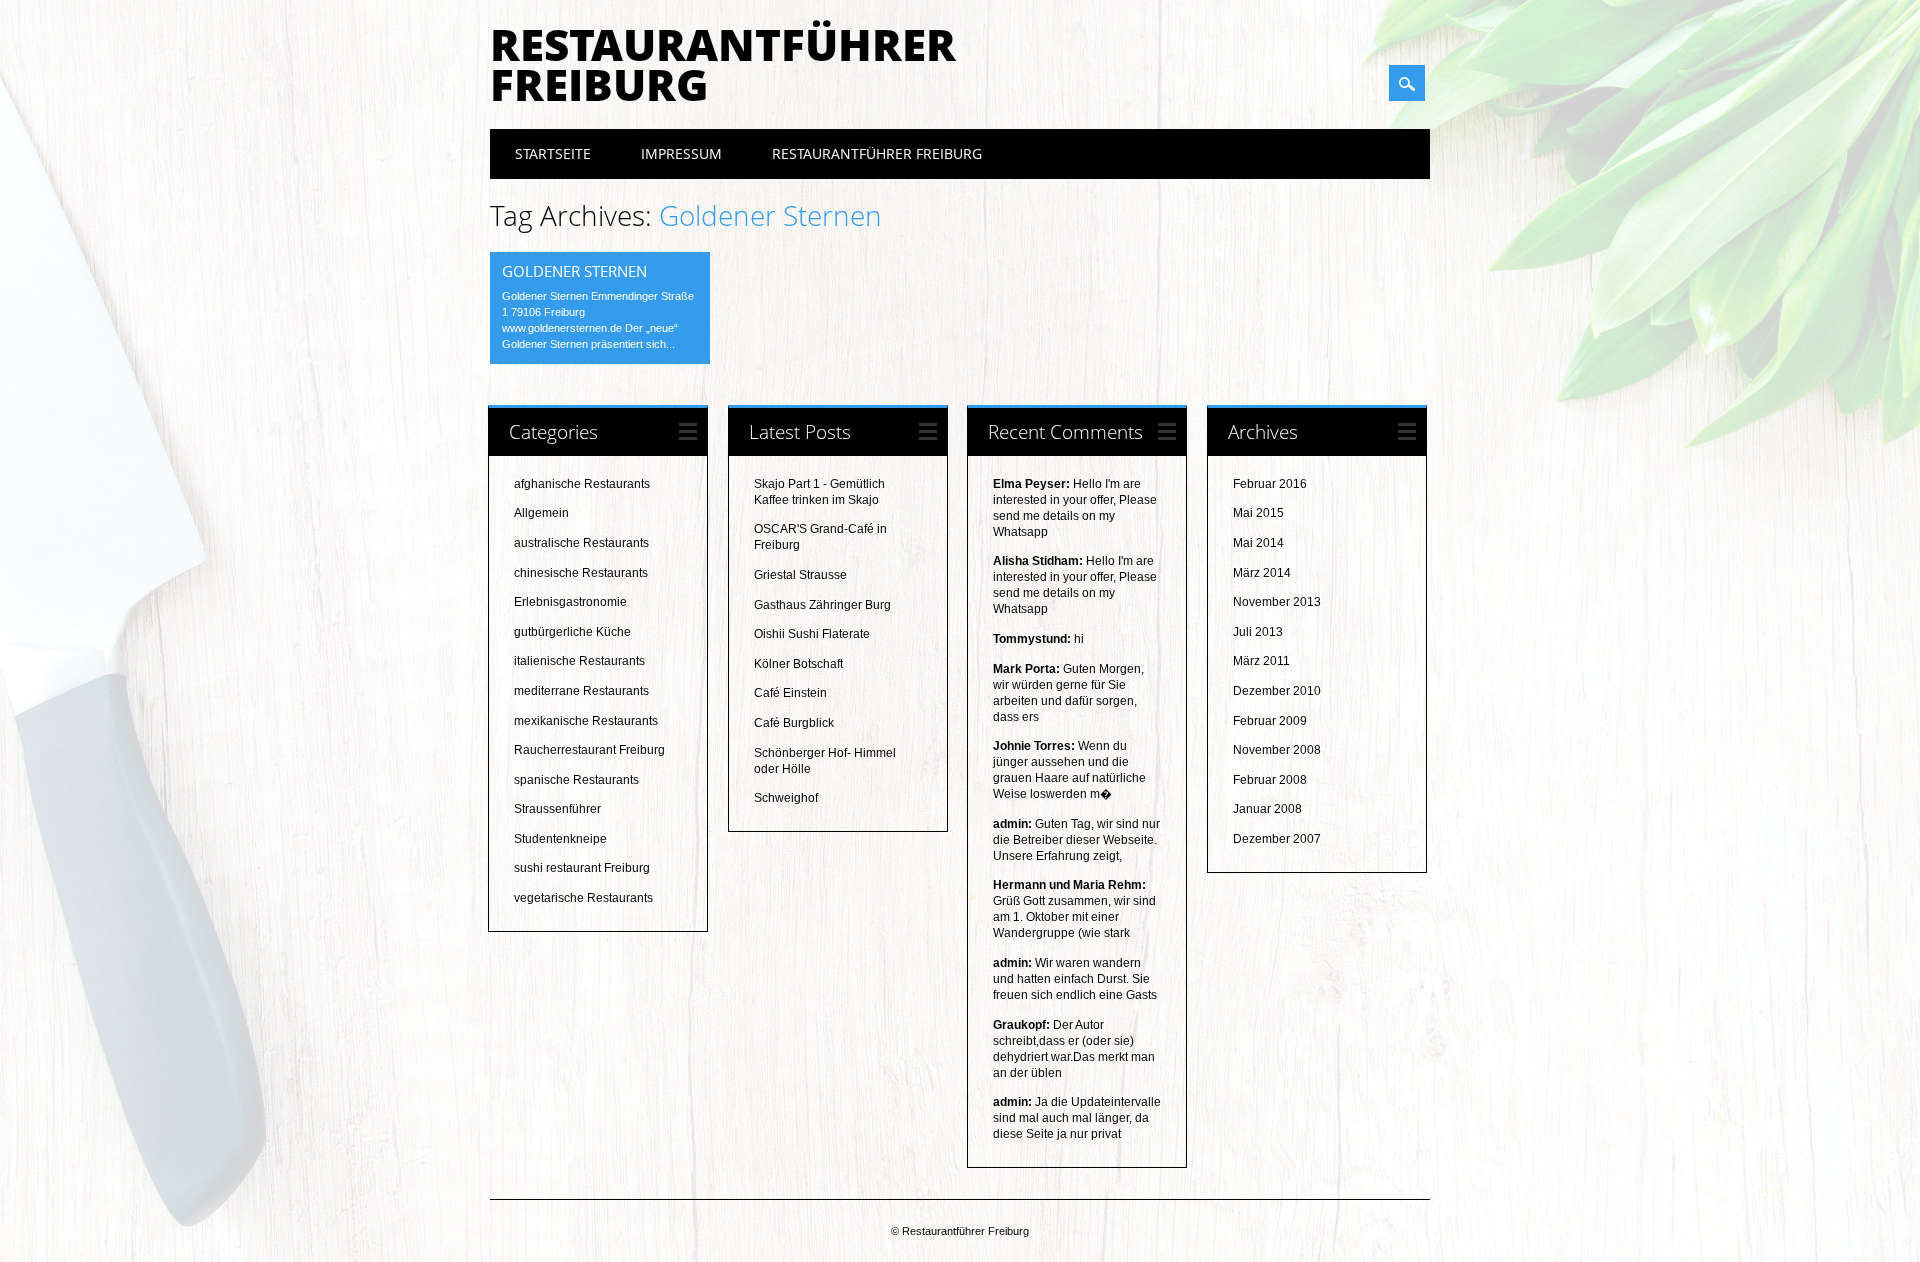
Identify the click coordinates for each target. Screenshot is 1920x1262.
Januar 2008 (1267, 809)
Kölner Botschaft (798, 664)
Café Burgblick (794, 723)
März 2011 (1261, 661)
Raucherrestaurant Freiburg (589, 750)
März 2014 (1262, 573)
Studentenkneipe (560, 839)
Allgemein (541, 513)
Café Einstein (790, 693)
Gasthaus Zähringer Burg (822, 605)
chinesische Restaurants (581, 573)
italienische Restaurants (579, 661)
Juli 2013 (1258, 632)
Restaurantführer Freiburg (723, 64)
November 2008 (1277, 750)
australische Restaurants (581, 543)
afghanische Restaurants (582, 484)
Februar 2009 (1270, 721)
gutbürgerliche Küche (572, 632)
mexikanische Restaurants (586, 721)
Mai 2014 (1258, 543)
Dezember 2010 (1277, 691)
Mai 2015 (1258, 513)
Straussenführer (557, 809)
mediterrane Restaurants (581, 691)
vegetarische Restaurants (583, 898)
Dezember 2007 (1277, 839)
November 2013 (1277, 602)
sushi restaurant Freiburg (582, 868)
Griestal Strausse (800, 575)
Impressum (681, 153)
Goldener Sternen (574, 271)
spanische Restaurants (576, 780)
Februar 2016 (1270, 484)
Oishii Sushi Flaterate (812, 634)
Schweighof (786, 798)
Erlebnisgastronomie (570, 602)
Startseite (553, 153)
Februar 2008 (1270, 780)
